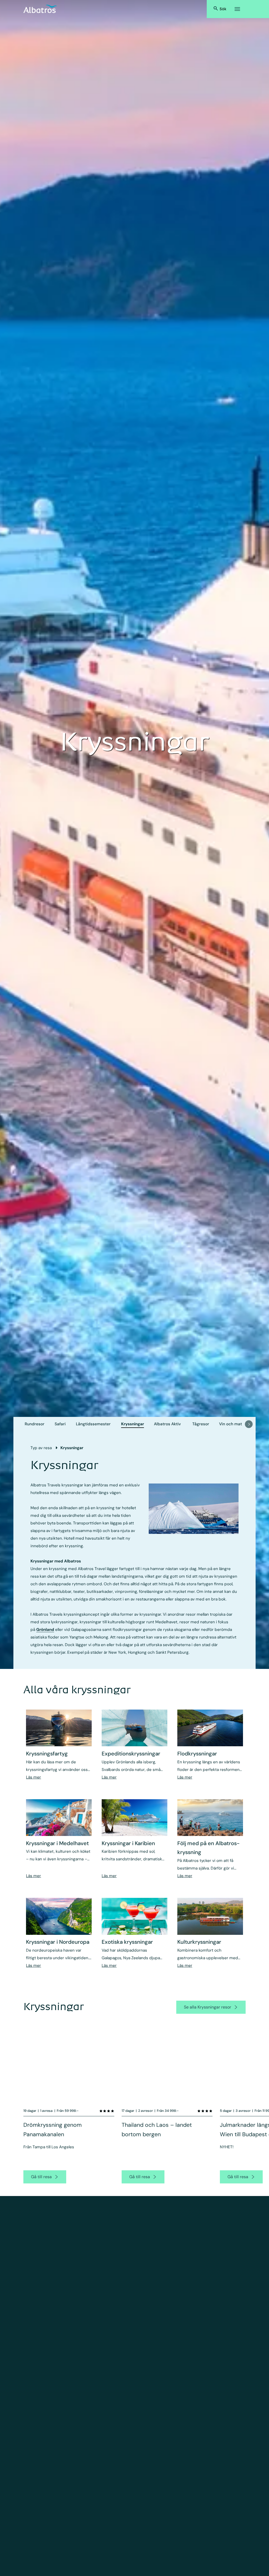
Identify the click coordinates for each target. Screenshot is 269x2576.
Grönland (45, 1630)
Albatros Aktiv (167, 1424)
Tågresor (201, 1424)
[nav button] (249, 1424)
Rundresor (35, 1424)
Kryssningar (133, 1424)
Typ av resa (41, 1448)
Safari (60, 1424)
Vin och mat (231, 1424)
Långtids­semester (93, 1424)
